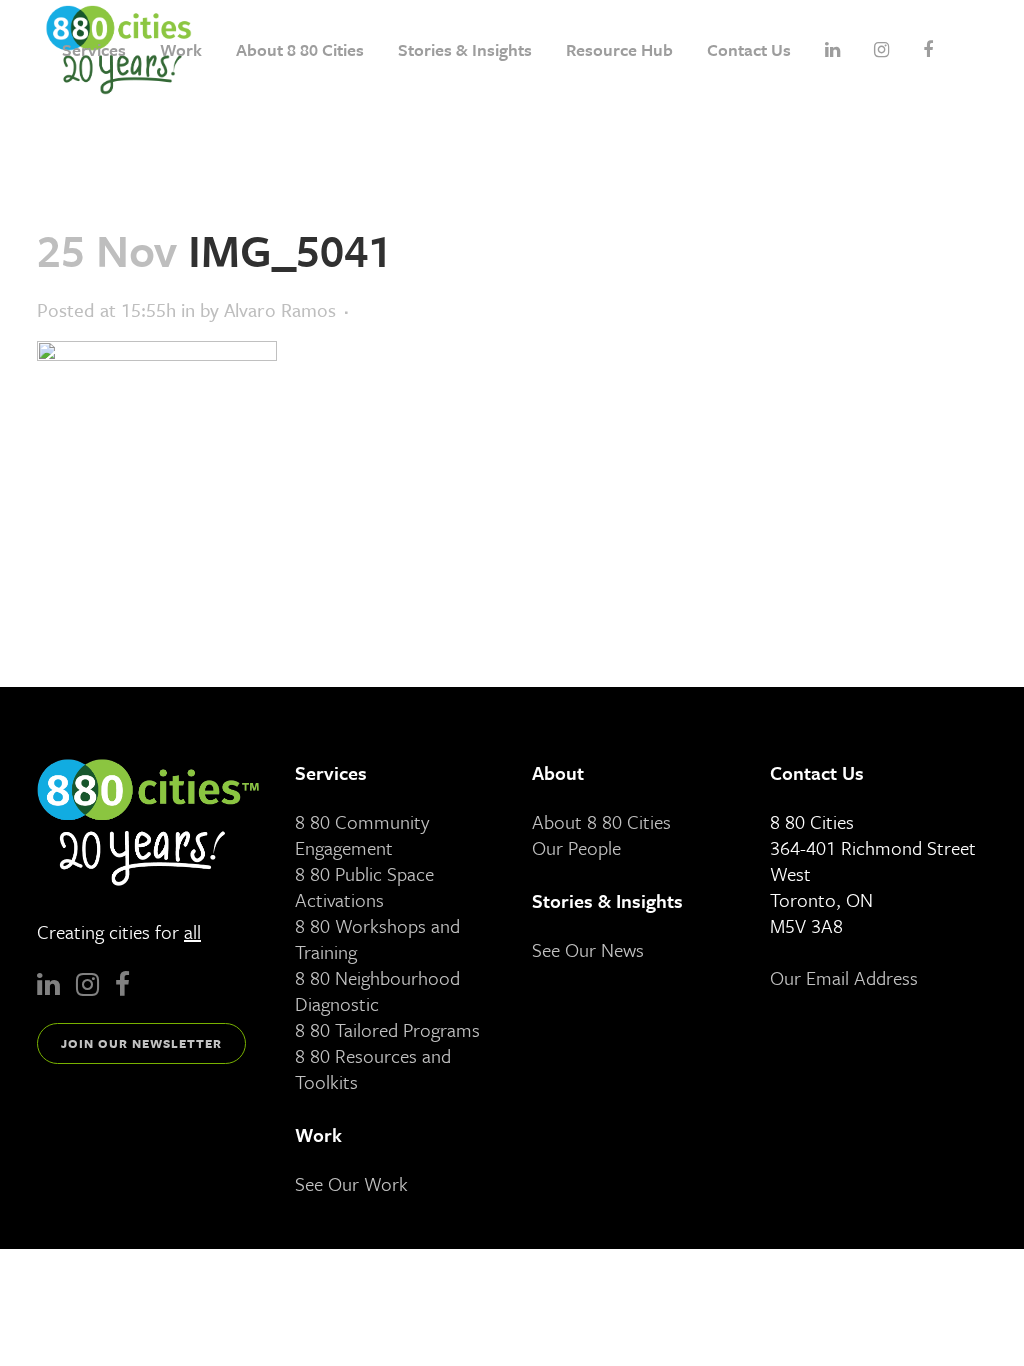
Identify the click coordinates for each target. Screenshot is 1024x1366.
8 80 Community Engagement (362, 834)
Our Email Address (844, 977)
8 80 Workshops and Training (377, 938)
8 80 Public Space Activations (364, 886)
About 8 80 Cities (601, 821)
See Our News (588, 949)
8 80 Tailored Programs (387, 1029)
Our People (576, 847)
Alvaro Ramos (280, 309)
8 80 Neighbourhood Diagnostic (377, 990)
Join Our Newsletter (141, 1043)
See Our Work (351, 1183)
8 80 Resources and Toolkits (373, 1068)
